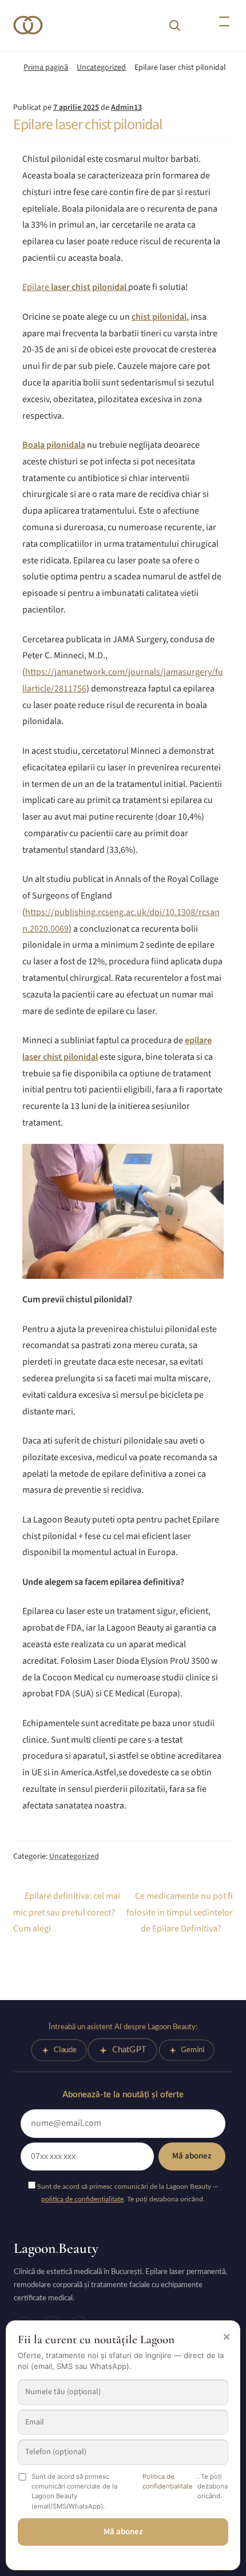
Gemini (193, 2050)
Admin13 (126, 108)
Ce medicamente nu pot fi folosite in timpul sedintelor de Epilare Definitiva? (180, 1912)
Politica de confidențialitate (168, 2481)
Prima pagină (46, 67)
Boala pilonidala (54, 445)
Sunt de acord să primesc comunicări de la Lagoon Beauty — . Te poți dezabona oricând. (127, 2193)
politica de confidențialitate (82, 2199)
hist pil (149, 317)
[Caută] (174, 25)
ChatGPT (129, 2050)
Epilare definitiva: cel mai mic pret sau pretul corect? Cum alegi (67, 1912)
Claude (65, 2050)
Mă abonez (192, 2156)
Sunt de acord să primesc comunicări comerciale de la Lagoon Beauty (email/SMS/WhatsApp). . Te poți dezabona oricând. (130, 2491)
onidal (174, 317)
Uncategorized (101, 67)
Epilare (75, 287)
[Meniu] (224, 22)
